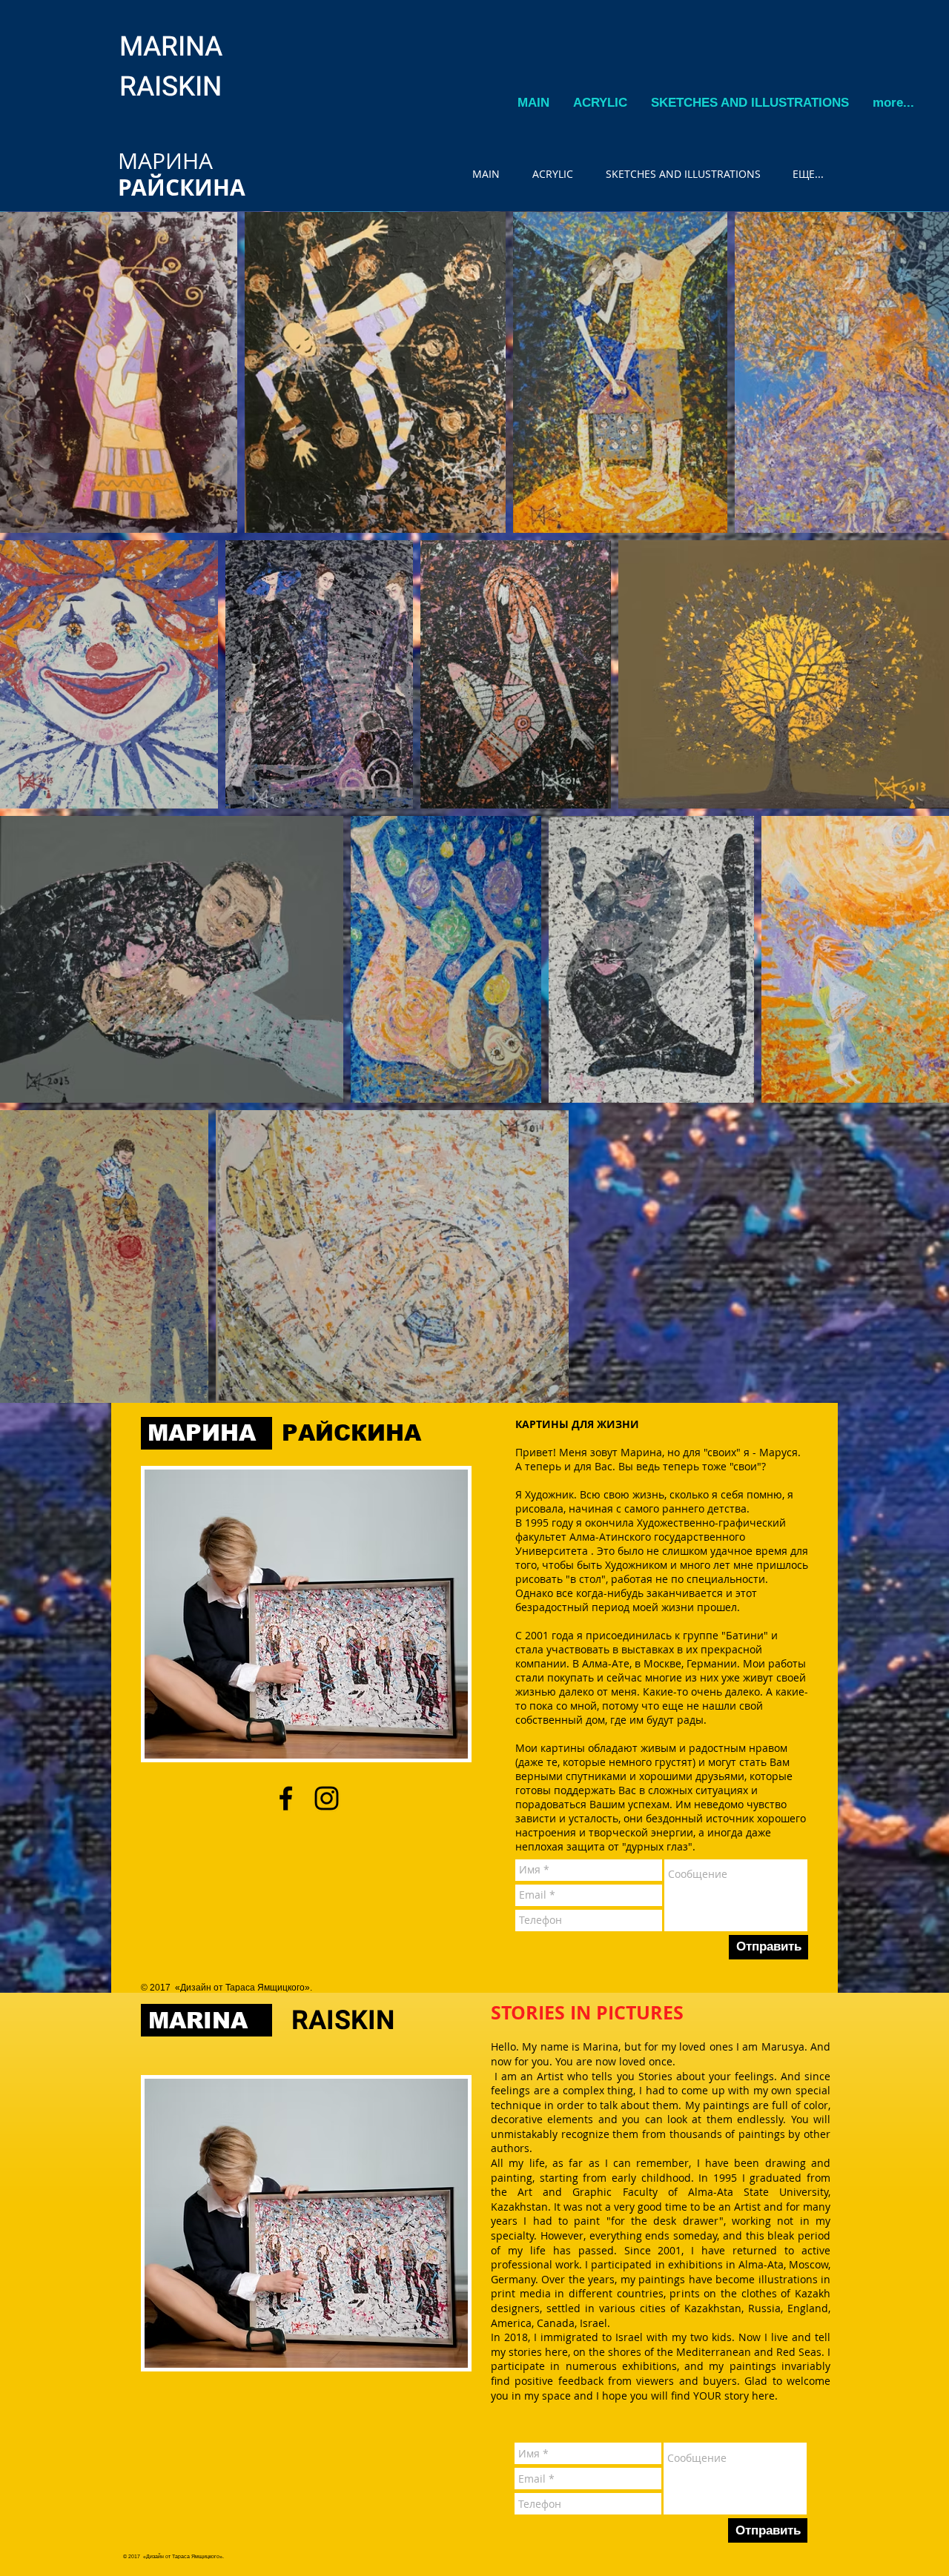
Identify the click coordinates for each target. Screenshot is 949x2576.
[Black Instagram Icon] (327, 1798)
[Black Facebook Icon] (286, 1798)
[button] (600, 103)
